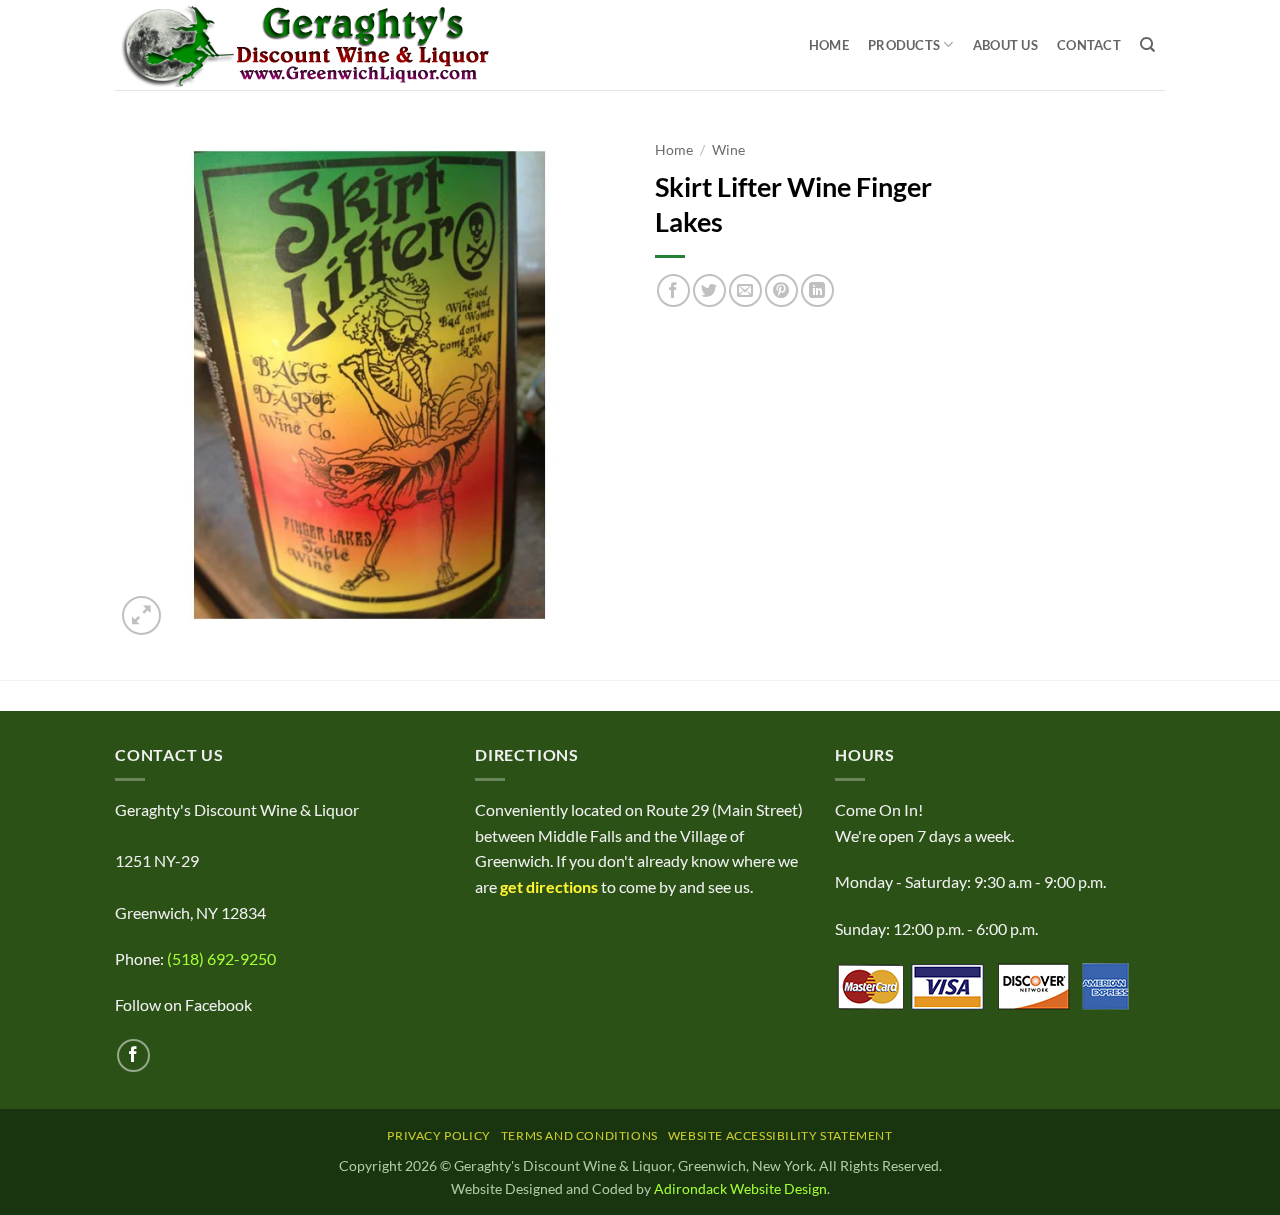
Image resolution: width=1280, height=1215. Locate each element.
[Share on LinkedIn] (817, 290)
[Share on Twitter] (709, 290)
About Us (1005, 45)
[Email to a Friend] (745, 290)
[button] (141, 615)
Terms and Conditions (579, 1135)
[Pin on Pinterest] (781, 290)
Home (829, 45)
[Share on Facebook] (673, 290)
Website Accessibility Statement (780, 1135)
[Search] (1147, 45)
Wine (728, 150)
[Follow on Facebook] (133, 1055)
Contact (1089, 45)
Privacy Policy (439, 1135)
